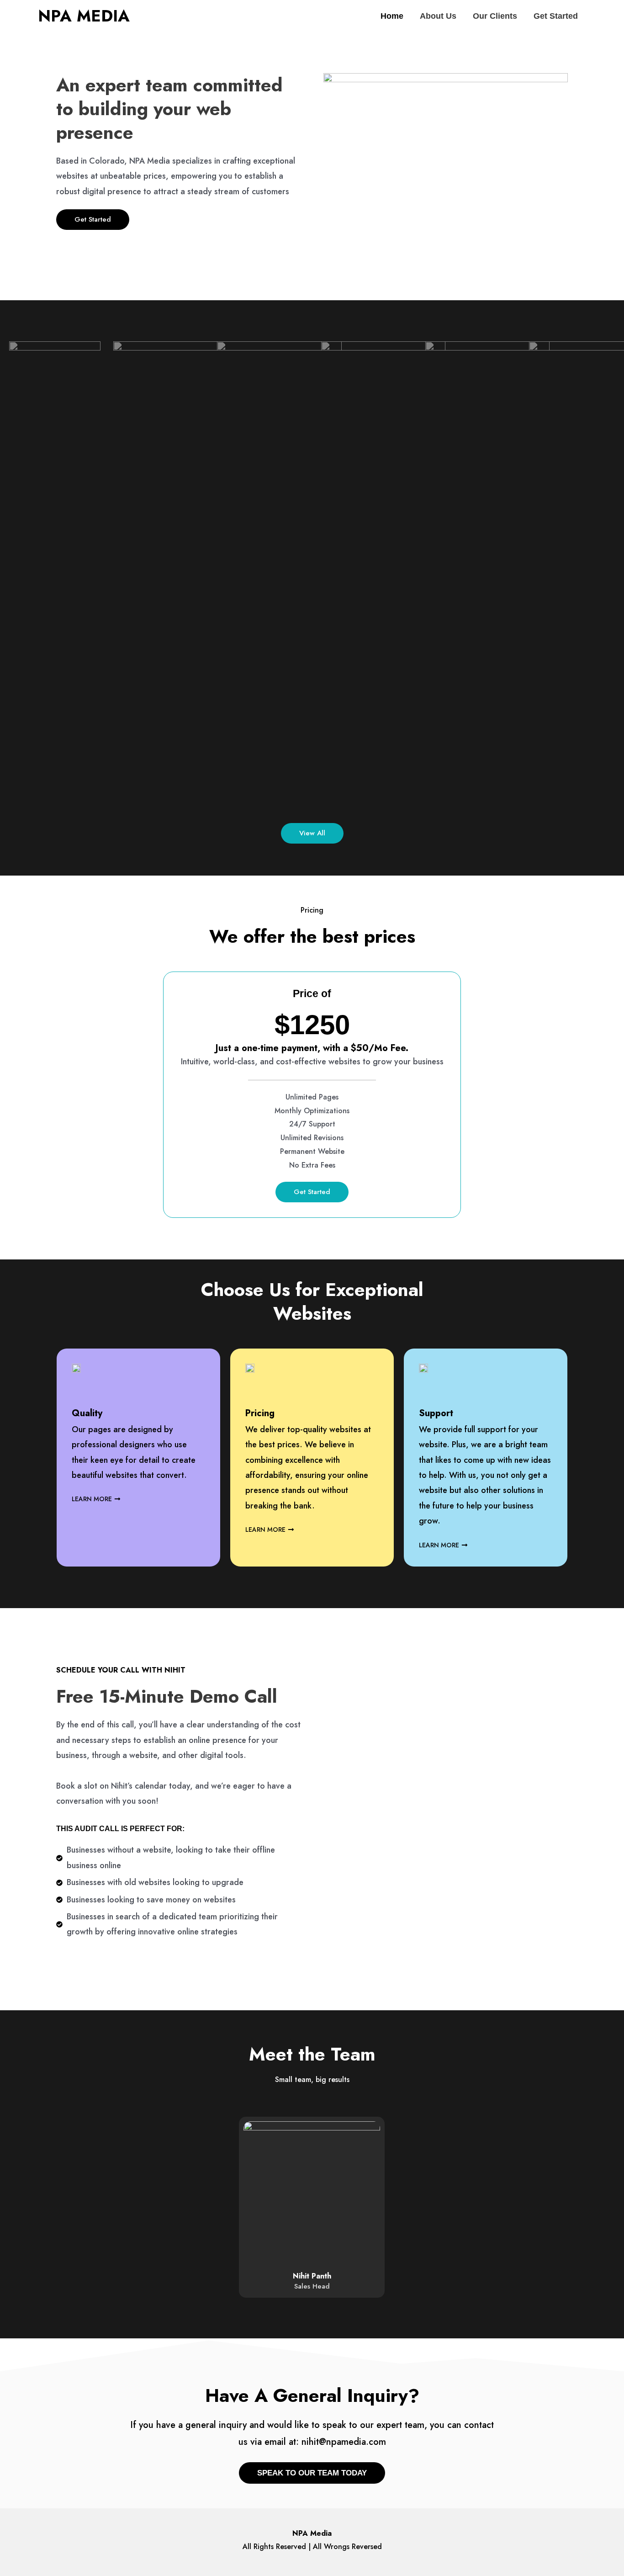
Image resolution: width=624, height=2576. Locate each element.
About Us (438, 16)
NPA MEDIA (84, 16)
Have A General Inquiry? (312, 2395)
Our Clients (495, 16)
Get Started (556, 16)
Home (392, 16)
